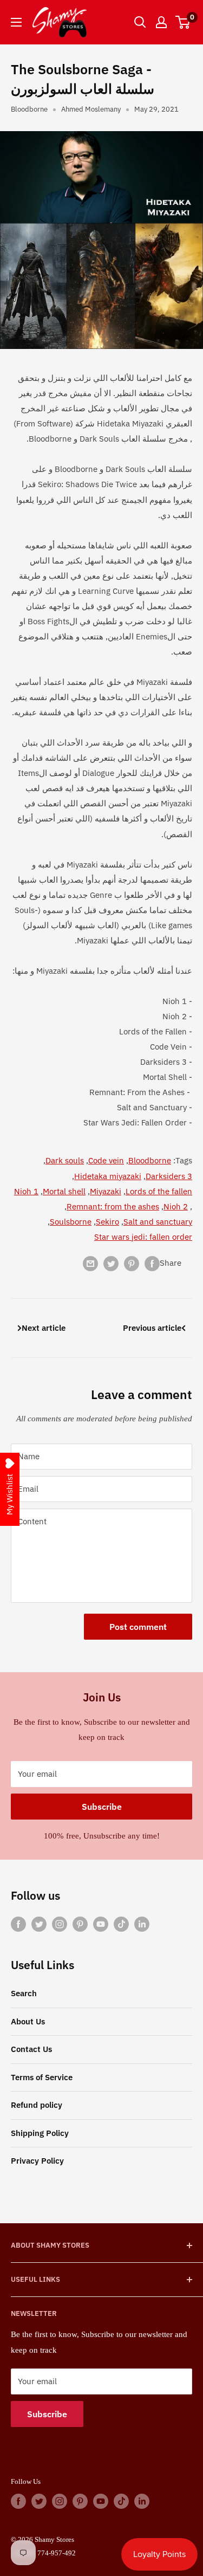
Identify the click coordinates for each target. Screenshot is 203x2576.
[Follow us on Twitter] (39, 1923)
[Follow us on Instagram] (60, 1923)
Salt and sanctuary (158, 1222)
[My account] (161, 22)
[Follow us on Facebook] (18, 1923)
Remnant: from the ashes (113, 1206)
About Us (28, 2021)
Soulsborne (71, 1222)
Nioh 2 (176, 1206)
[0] (183, 22)
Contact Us (31, 2049)
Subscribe (102, 1807)
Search (24, 1993)
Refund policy (37, 2105)
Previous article (152, 1328)
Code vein (106, 1160)
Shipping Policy (40, 2133)
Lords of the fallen (159, 1191)
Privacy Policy (37, 2161)
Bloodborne (29, 109)
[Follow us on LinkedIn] (142, 1923)
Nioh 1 (26, 1191)
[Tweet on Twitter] (111, 1263)
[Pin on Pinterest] (132, 1263)
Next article (44, 1328)
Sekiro (107, 1222)
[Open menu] (16, 22)
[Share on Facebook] (152, 1263)
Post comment (138, 1627)
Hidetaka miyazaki (108, 1176)
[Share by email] (90, 1263)
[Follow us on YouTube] (101, 1923)
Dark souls (65, 1160)
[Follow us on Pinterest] (80, 1923)
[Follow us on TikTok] (121, 1923)
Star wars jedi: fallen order (143, 1237)
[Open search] (140, 22)
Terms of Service (42, 2077)
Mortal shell (64, 1191)
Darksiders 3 (169, 1176)
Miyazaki (106, 1191)
